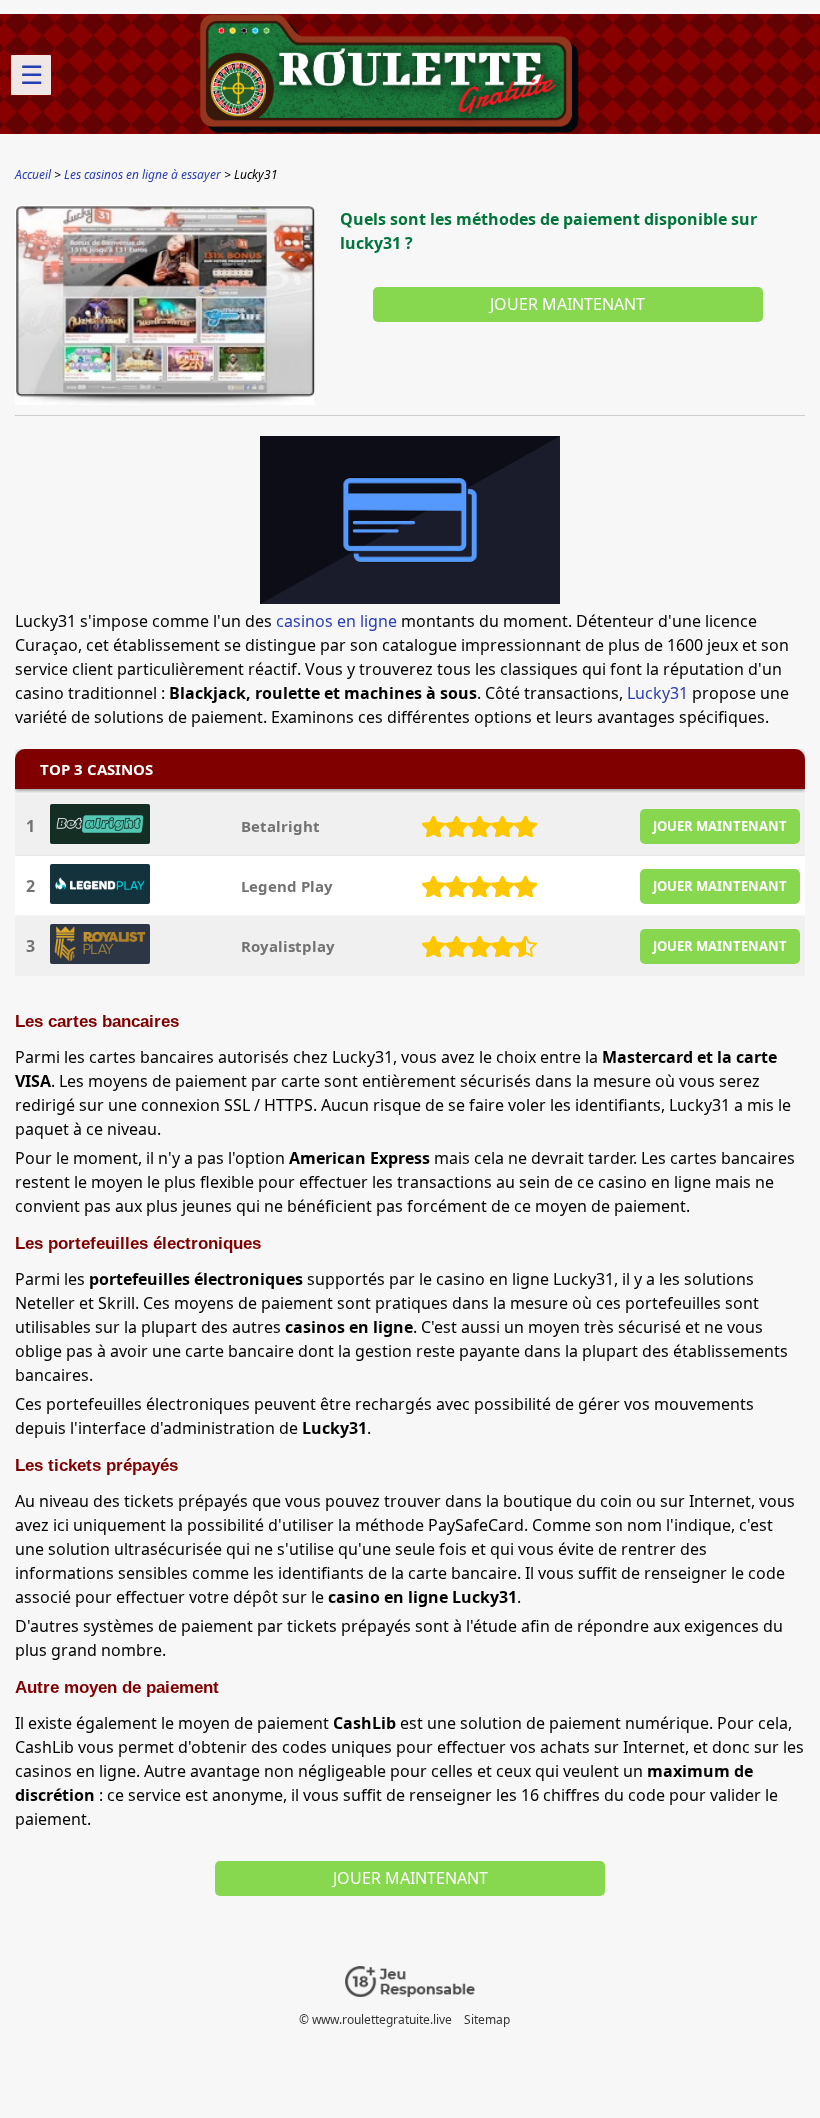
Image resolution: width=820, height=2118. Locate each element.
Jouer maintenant (567, 304)
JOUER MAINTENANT (720, 826)
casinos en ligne (336, 621)
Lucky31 (657, 693)
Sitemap (487, 2019)
